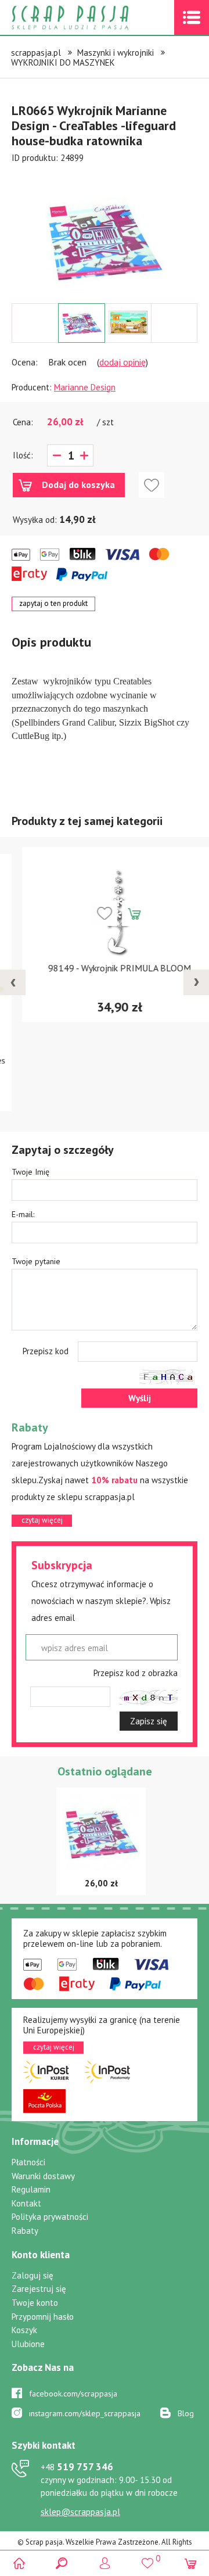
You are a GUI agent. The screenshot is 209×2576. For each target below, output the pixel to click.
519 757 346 (77, 2467)
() (147, 2558)
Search (62, 2563)
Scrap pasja (95, 18)
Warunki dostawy (43, 2176)
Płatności (28, 2162)
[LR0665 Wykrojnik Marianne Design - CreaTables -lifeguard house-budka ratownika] (105, 239)
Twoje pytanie (36, 1261)
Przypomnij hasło (43, 2317)
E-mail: (23, 1214)
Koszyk (24, 2330)
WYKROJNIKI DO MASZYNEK (63, 62)
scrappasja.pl (36, 53)
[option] (105, 234)
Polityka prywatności (50, 2217)
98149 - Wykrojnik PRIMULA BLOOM (105, 968)
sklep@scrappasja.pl (80, 2512)
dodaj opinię (122, 362)
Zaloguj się (33, 2275)
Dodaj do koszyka (78, 485)
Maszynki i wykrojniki (116, 53)
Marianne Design (85, 387)
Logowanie (105, 2563)
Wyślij (140, 1398)
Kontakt (26, 2203)
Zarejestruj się (39, 2289)
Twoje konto (35, 2303)
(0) (190, 2563)
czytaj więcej (42, 1520)
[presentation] (13, 982)
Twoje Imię (30, 1172)
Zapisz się (149, 1721)
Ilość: (23, 455)
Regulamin (31, 2189)
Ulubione (28, 2344)
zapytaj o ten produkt (53, 603)
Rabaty (25, 2231)
